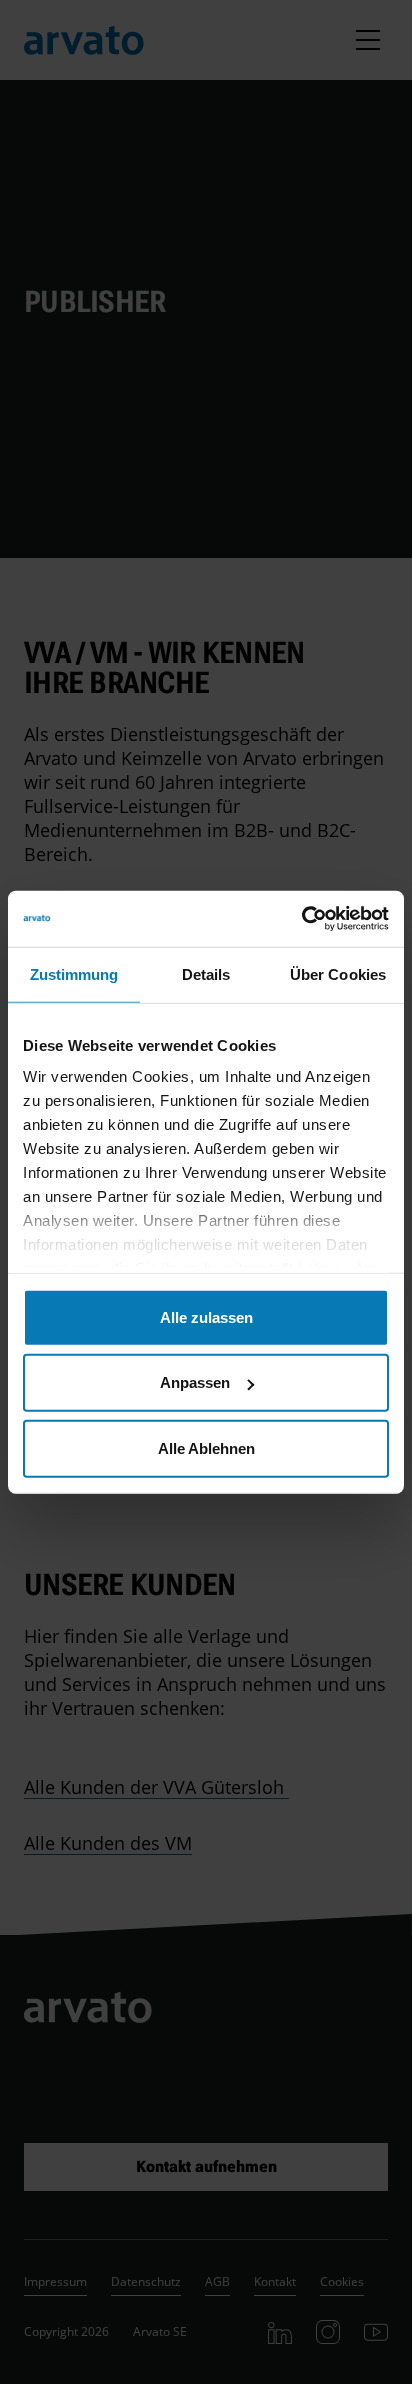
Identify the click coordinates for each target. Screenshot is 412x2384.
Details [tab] (206, 973)
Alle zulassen (206, 1316)
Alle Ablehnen (206, 1447)
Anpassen (195, 1382)
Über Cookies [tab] (338, 973)
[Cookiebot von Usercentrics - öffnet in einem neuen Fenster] (301, 919)
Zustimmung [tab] (74, 973)
